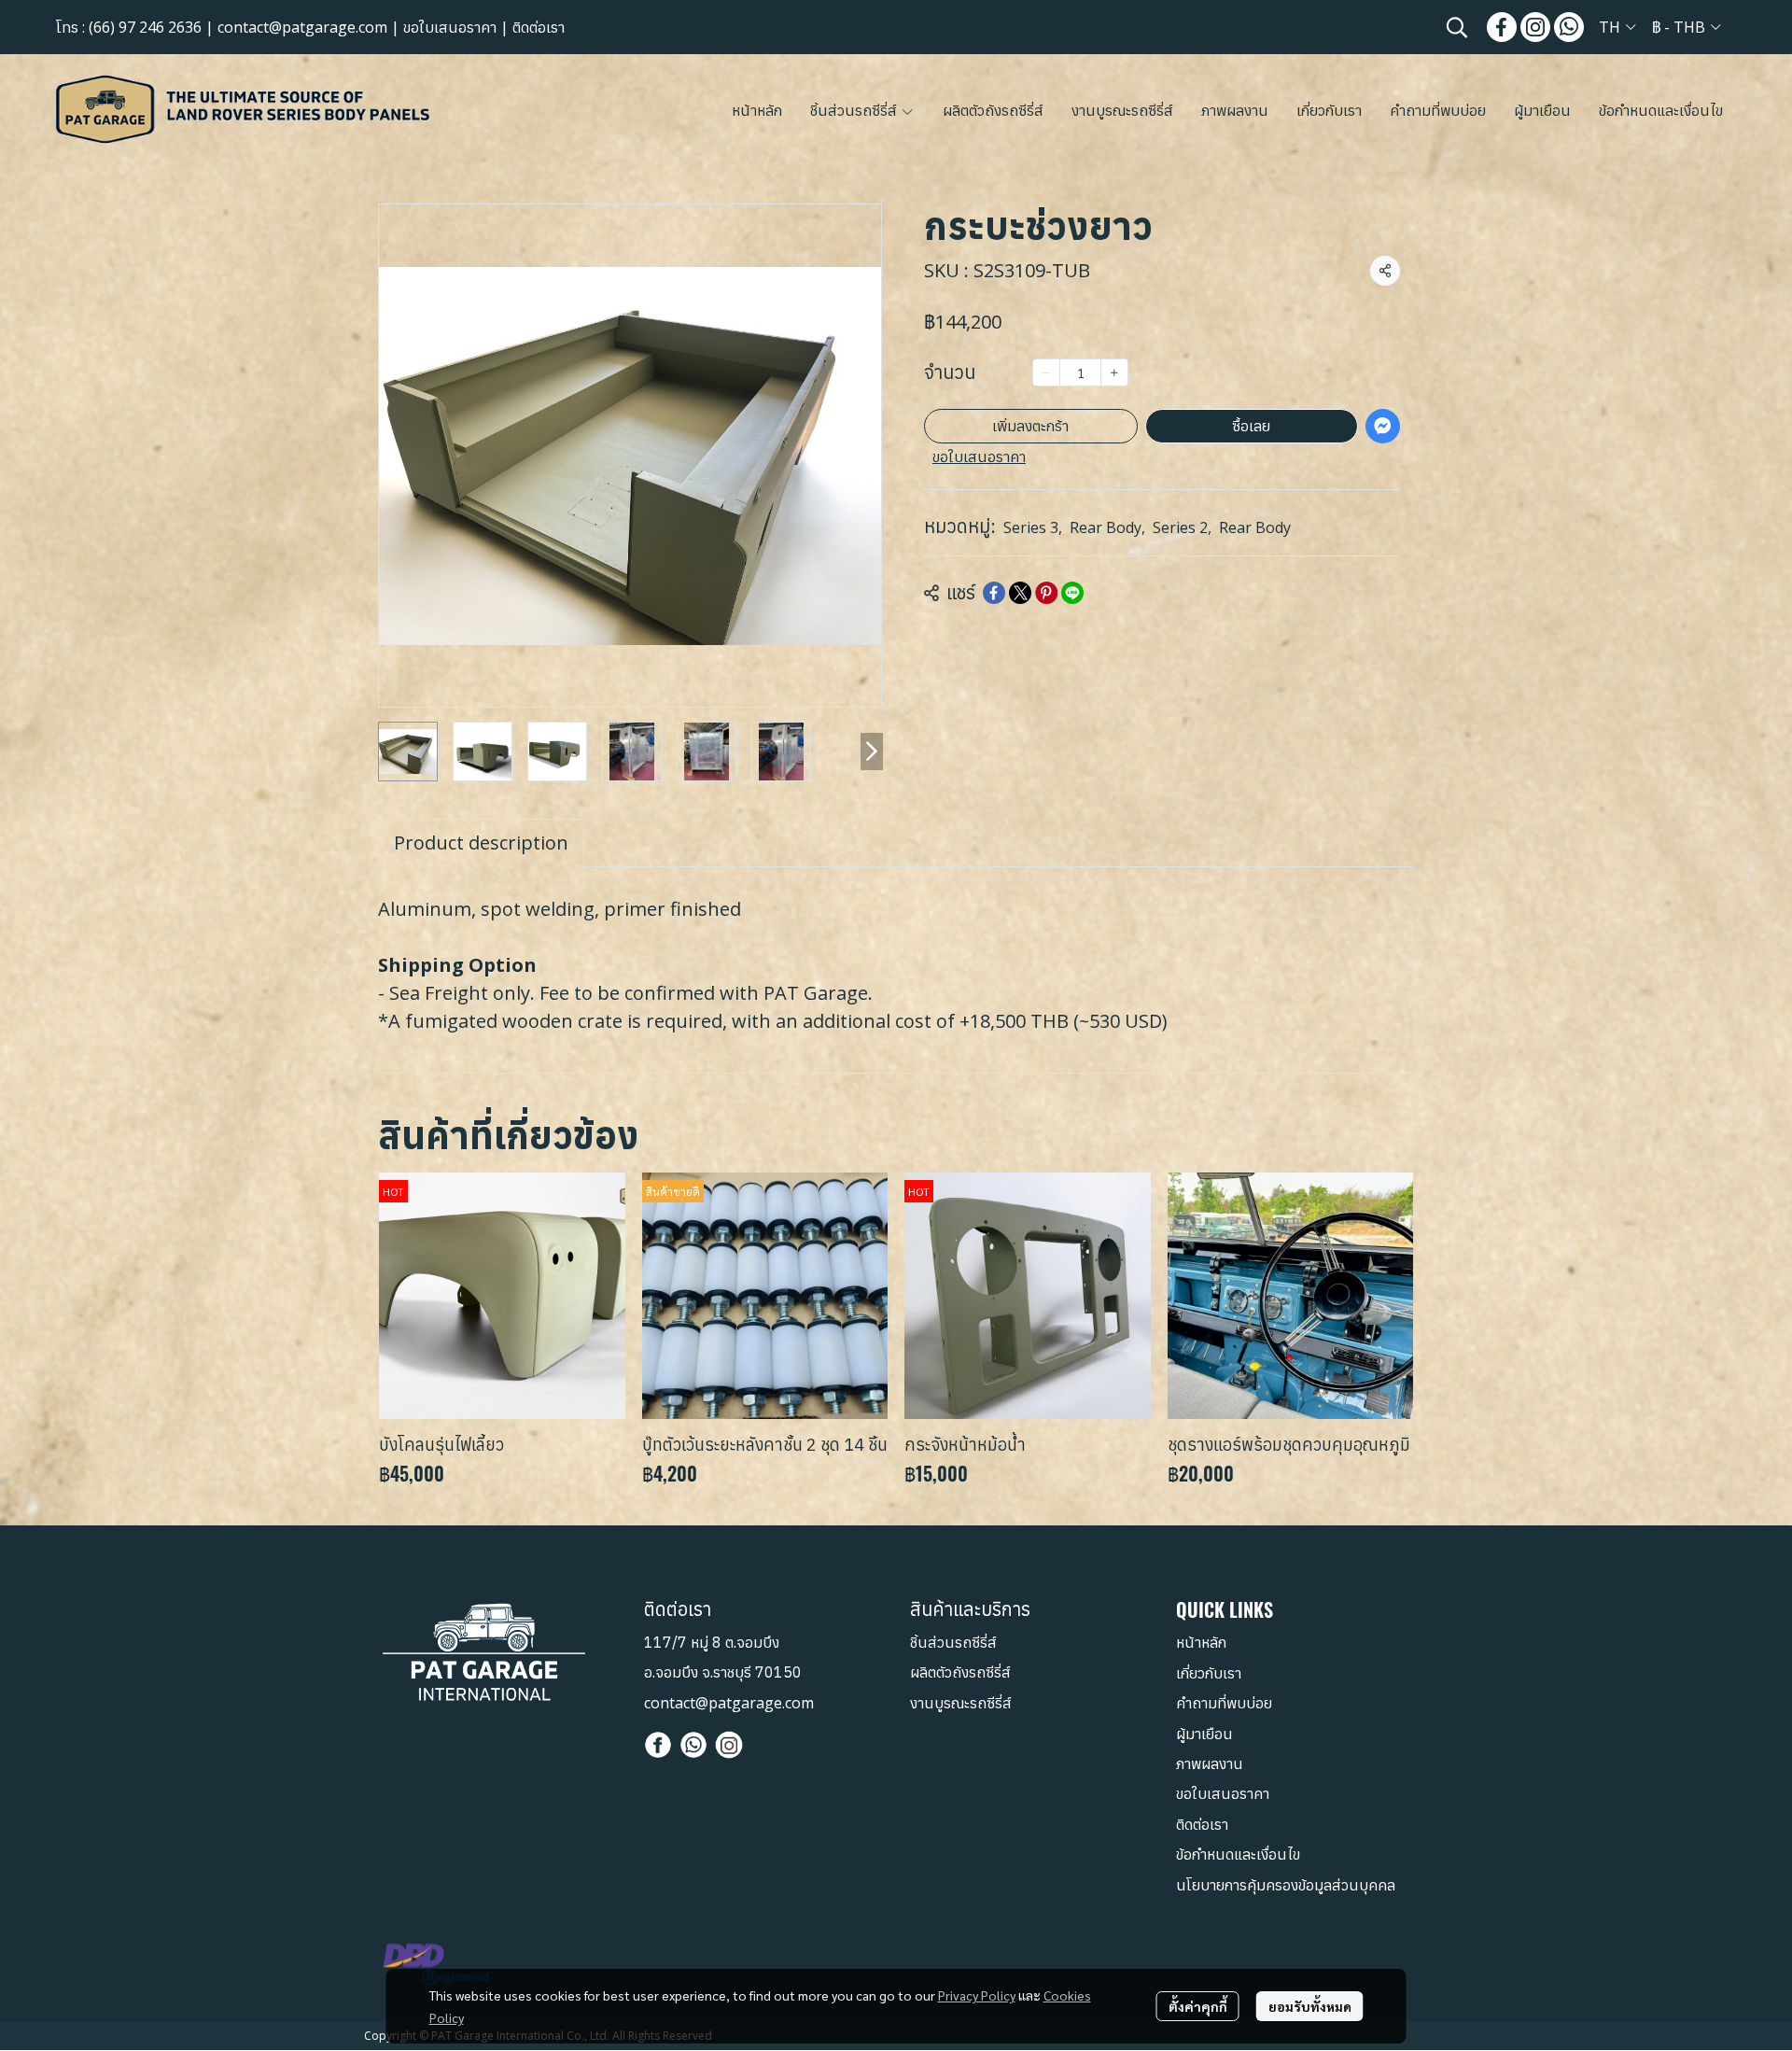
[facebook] (1502, 27)
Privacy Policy (977, 1995)
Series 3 (1033, 527)
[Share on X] (1020, 593)
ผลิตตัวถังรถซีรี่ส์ (960, 1672)
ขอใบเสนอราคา (450, 27)
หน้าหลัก (1201, 1642)
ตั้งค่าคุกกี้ (1198, 2006)
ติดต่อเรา (539, 27)
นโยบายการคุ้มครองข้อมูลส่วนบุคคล (1286, 1885)
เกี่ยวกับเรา (1209, 1673)
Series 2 (1182, 527)
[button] (1457, 27)
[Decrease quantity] (1046, 372)
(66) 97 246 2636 (145, 27)
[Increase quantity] (1114, 372)
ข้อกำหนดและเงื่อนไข (1238, 1854)
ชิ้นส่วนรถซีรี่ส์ (953, 1642)
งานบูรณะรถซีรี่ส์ (961, 1703)
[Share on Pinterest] (1046, 593)
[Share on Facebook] (994, 593)
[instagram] (1535, 27)
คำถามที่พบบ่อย (1224, 1703)
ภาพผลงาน (1210, 1763)
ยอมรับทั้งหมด (1310, 2006)
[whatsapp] (1569, 27)
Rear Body (1107, 527)
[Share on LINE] (1072, 593)
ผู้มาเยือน (1204, 1734)
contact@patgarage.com (302, 27)
